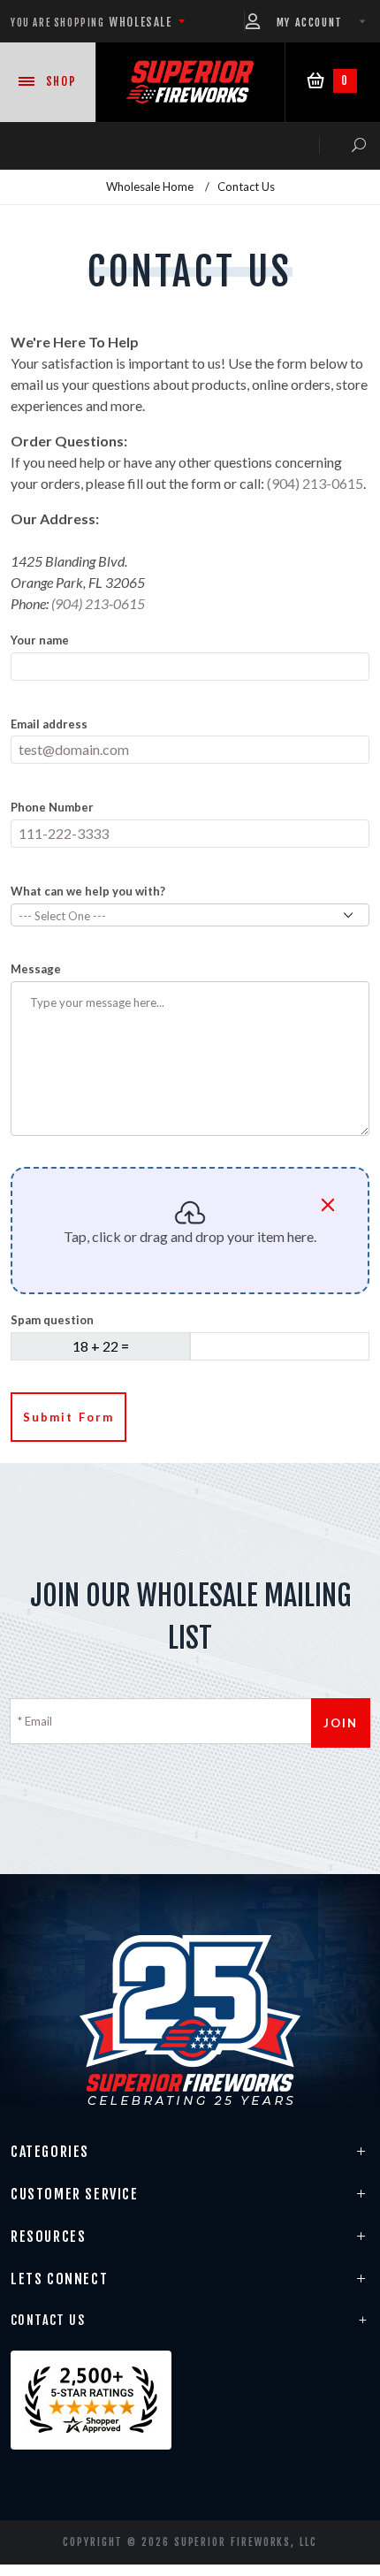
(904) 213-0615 (315, 483)
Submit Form (68, 1417)
